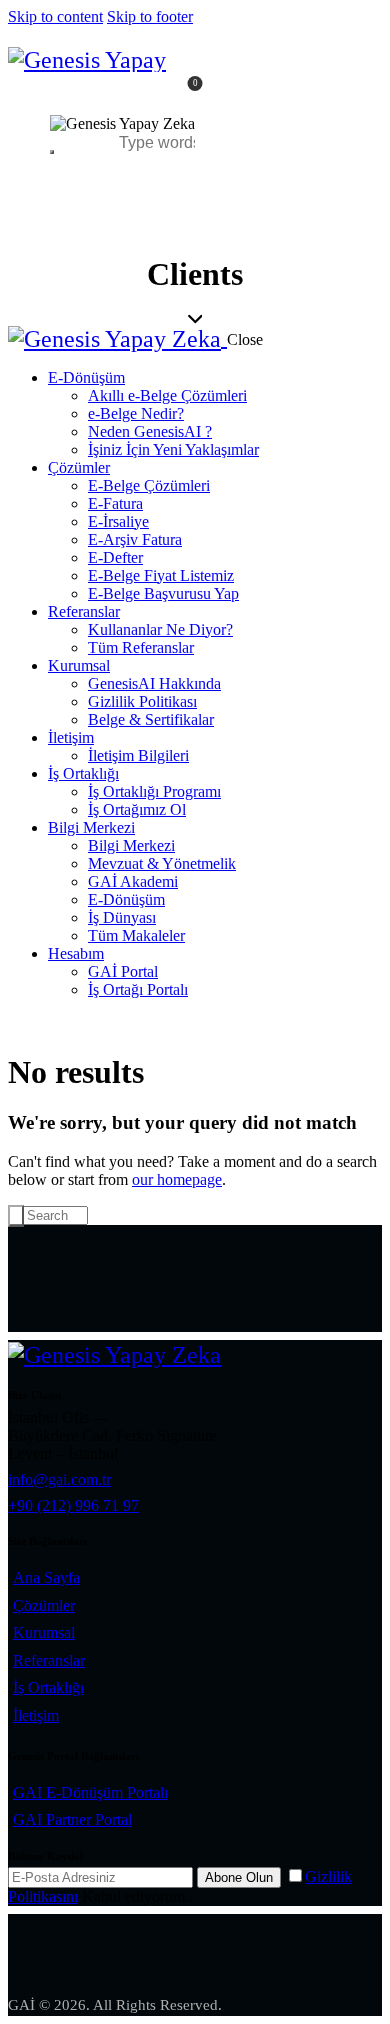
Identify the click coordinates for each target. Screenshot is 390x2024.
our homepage (177, 1179)
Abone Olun (239, 1877)
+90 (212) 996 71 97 (73, 1505)
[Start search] (16, 1216)
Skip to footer (150, 16)
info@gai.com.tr (59, 1479)
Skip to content (55, 16)
